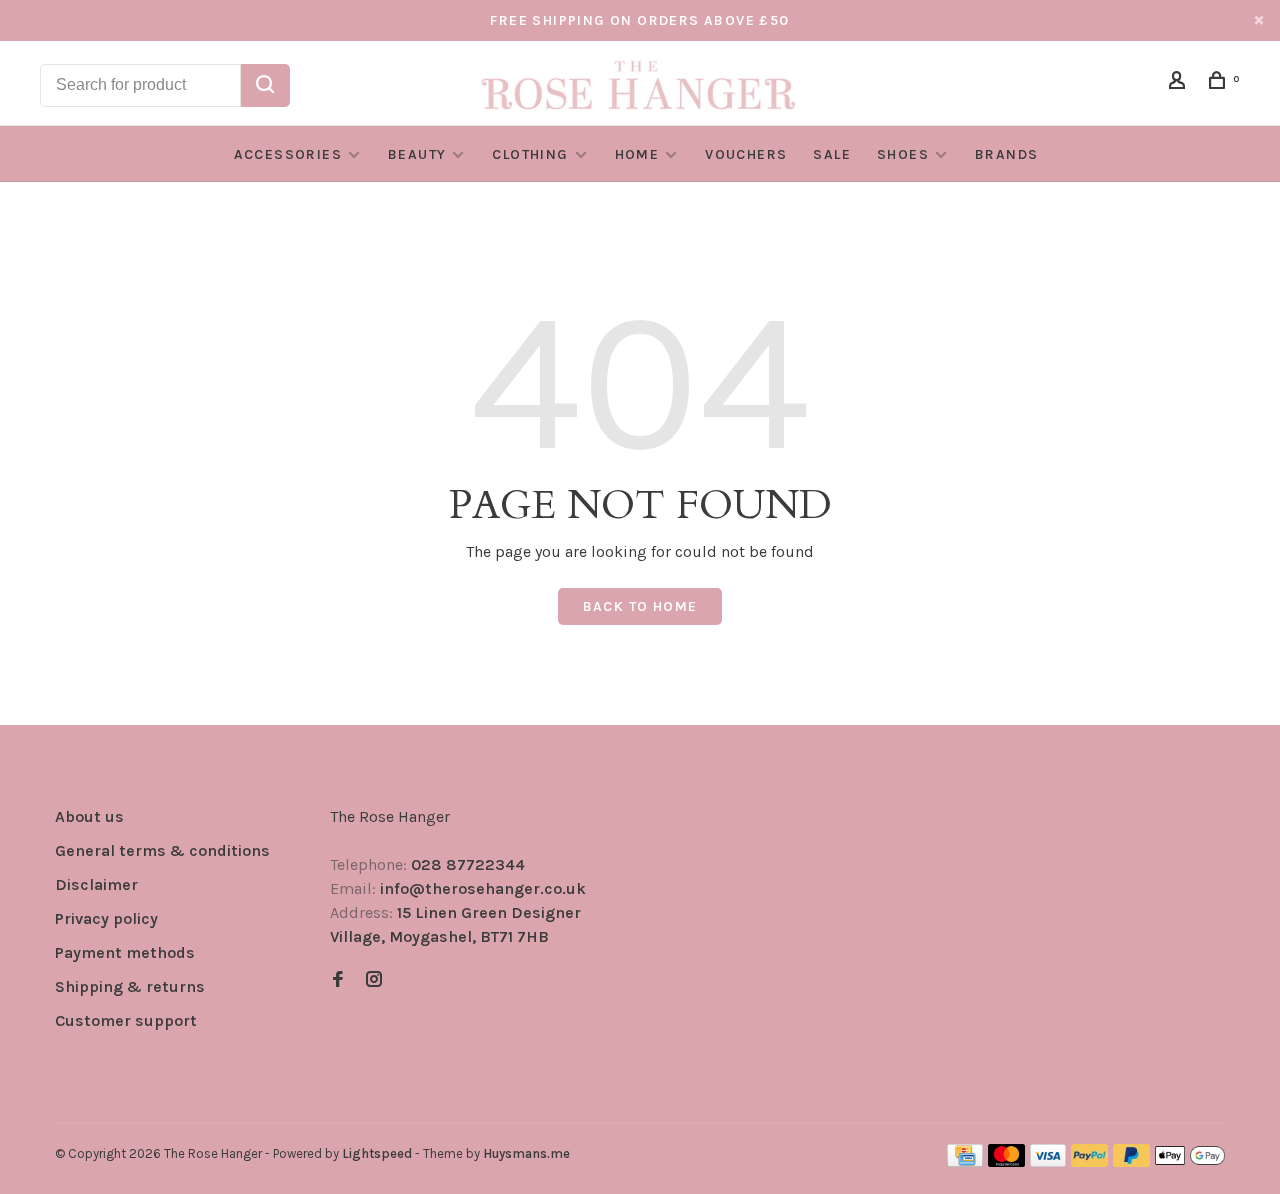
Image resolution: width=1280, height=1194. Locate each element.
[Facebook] (338, 980)
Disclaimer (96, 884)
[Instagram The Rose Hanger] (374, 980)
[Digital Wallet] (1190, 1161)
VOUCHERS (746, 154)
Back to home (640, 606)
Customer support (126, 1020)
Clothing (530, 154)
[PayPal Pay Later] (1131, 1161)
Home (637, 154)
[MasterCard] (1006, 1161)
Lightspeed (377, 1153)
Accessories (288, 154)
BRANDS (1006, 154)
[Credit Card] (965, 1161)
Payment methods (125, 952)
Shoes (903, 154)
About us (89, 816)
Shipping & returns (130, 986)
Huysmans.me (526, 1153)
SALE (832, 154)
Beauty (417, 154)
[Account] (1180, 83)
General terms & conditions (162, 850)
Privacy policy (106, 918)
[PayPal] (1089, 1161)
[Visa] (1048, 1161)
